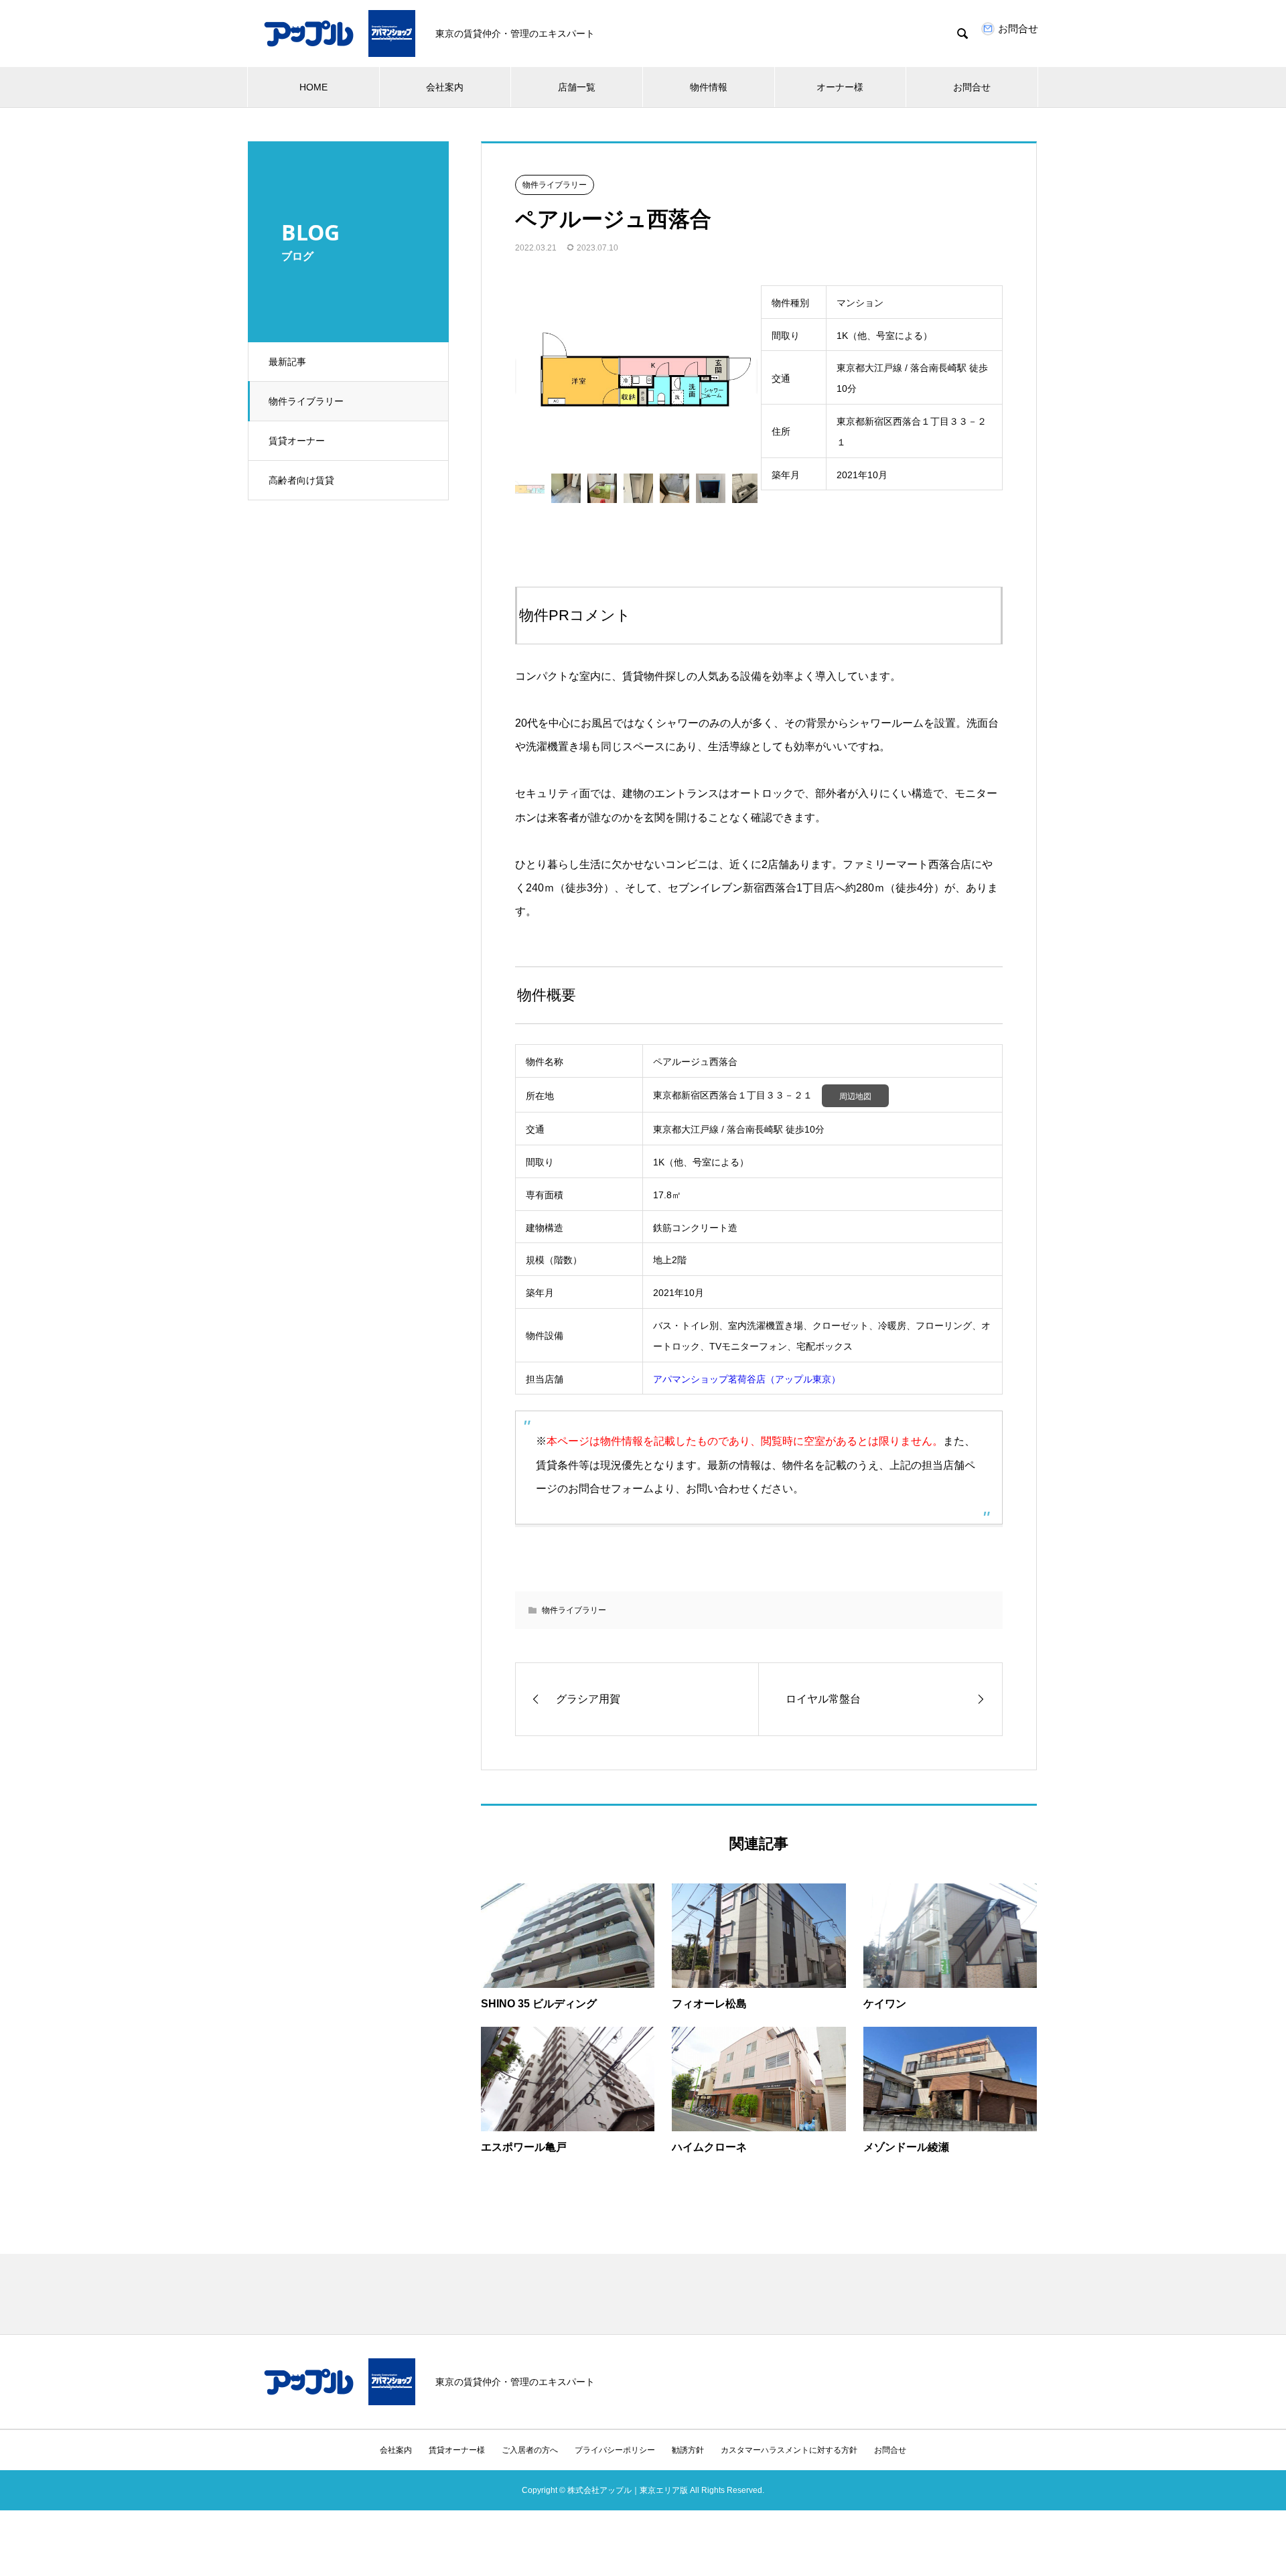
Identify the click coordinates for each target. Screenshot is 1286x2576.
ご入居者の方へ (530, 2450)
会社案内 (445, 87)
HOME (313, 87)
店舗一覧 (577, 87)
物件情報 (709, 87)
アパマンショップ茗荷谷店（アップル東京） (747, 1379)
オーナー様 (840, 87)
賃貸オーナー (297, 441)
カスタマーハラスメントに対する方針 (789, 2450)
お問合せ (972, 87)
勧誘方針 (688, 2450)
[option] (636, 376)
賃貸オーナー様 (457, 2450)
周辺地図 (855, 1096)
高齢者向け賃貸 (301, 480)
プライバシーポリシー (615, 2450)
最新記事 (287, 362)
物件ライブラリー (306, 401)
